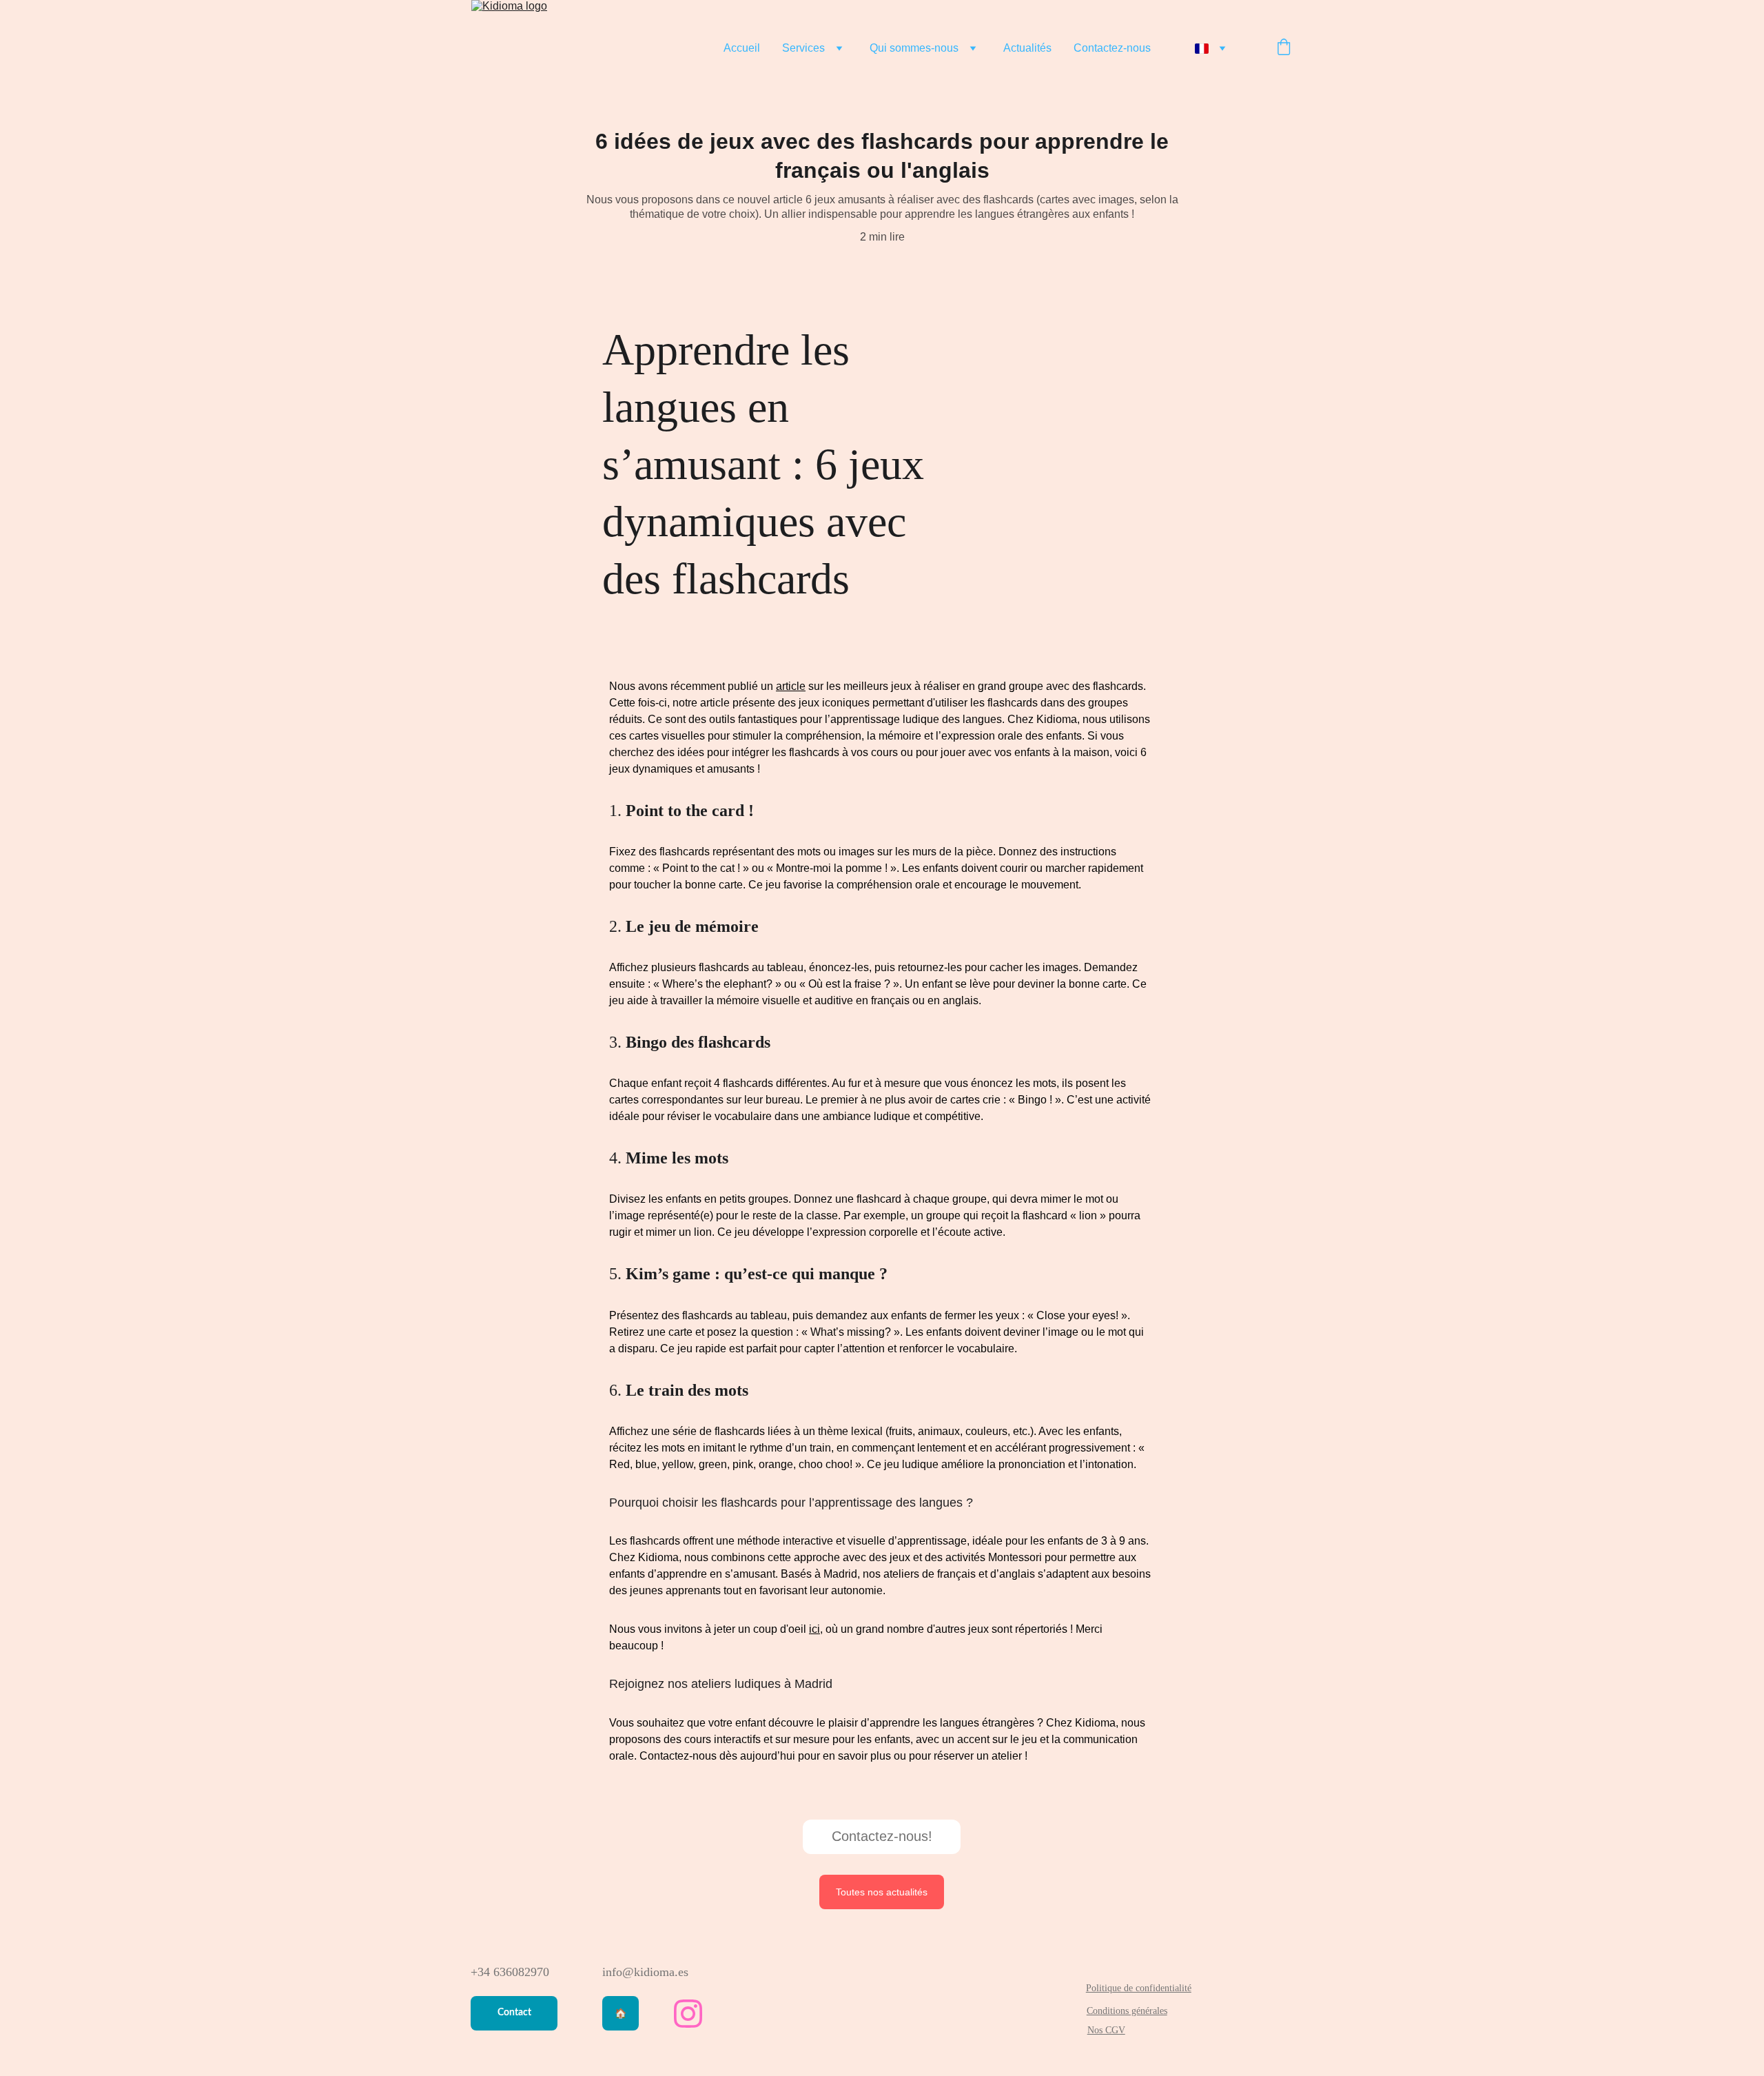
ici (814, 1629)
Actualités (1027, 48)
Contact (514, 2013)
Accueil (742, 48)
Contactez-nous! (882, 1836)
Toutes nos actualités (882, 1892)
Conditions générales (1127, 2011)
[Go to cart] (1284, 48)
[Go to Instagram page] (688, 2014)
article (791, 686)
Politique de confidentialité (1139, 1988)
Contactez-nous (1112, 48)
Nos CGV (1106, 2030)
